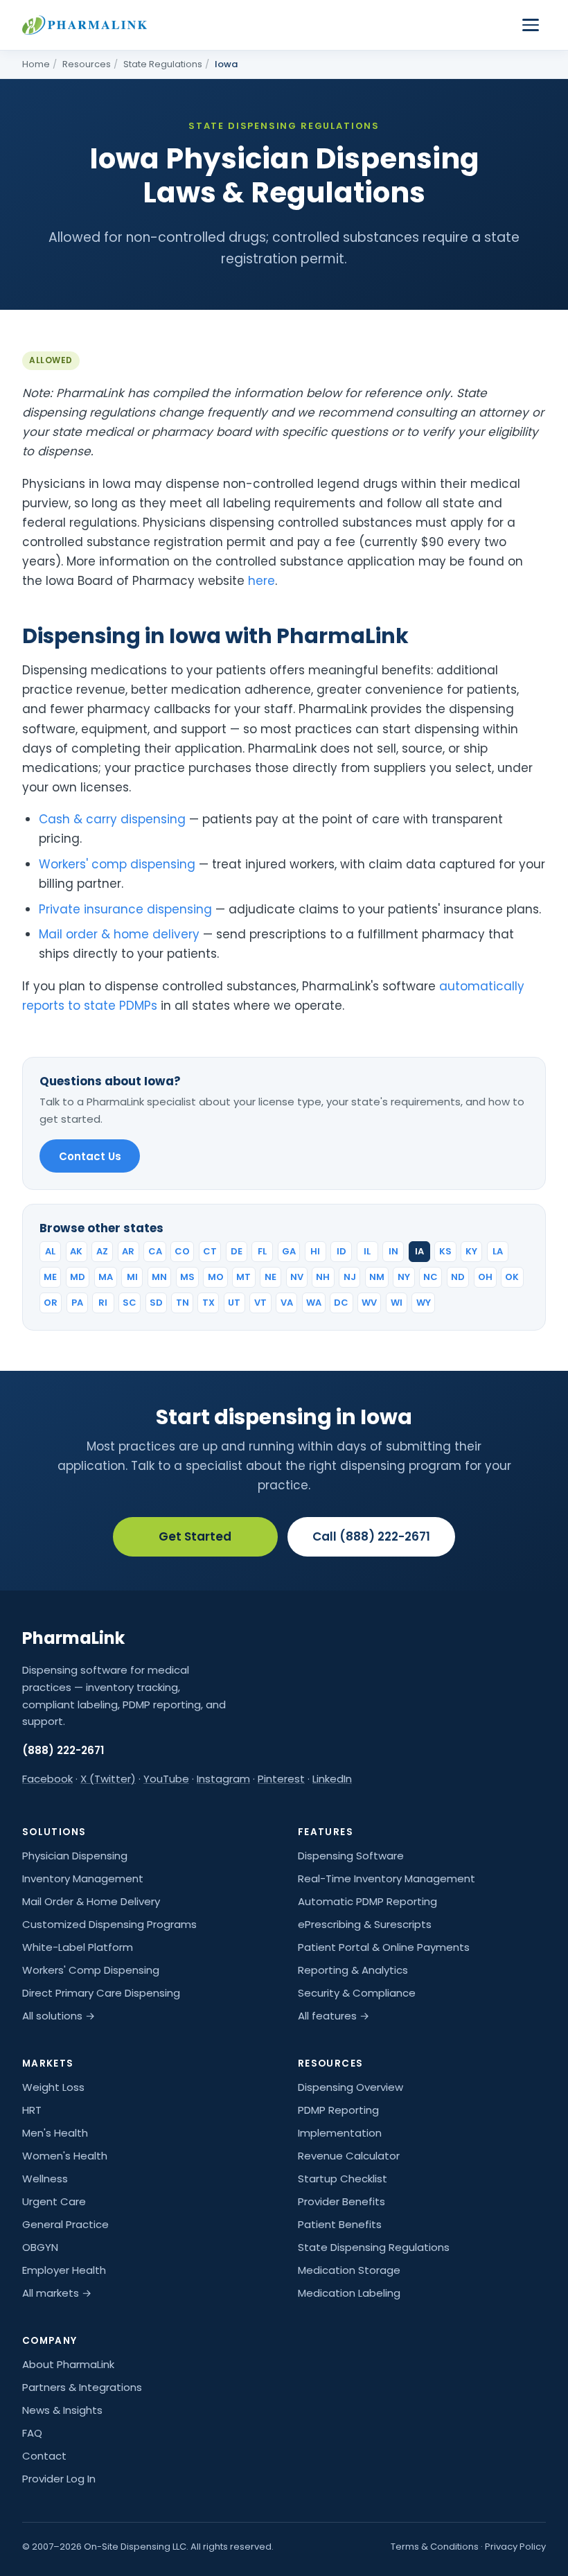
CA (155, 1251)
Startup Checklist (343, 2179)
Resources (87, 64)
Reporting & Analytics (353, 1970)
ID (341, 1251)
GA (289, 1251)
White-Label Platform (78, 1947)
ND (458, 1277)
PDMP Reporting (338, 2110)
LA (498, 1251)
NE (270, 1277)
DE (237, 1251)
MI (132, 1277)
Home (36, 64)
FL (262, 1251)
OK (512, 1277)
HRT (32, 2110)
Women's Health (65, 2156)
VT (260, 1303)
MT (243, 1277)
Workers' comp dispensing (117, 864)
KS (445, 1251)
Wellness (45, 2179)
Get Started (195, 1536)
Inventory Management (83, 1878)
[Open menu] (531, 25)
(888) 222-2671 (63, 1750)
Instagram (223, 1779)
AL (50, 1251)
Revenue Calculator (349, 2156)
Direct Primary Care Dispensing (101, 1993)
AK (76, 1251)
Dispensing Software (351, 1856)
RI (103, 1303)
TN (183, 1303)
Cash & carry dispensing (112, 819)
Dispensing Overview (350, 2087)
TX (208, 1303)
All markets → (57, 2293)
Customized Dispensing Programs (109, 1924)
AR (128, 1251)
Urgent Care (54, 2201)
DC (341, 1303)
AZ (102, 1251)
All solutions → (59, 2016)
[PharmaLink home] (85, 25)
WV (369, 1303)
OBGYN (40, 2247)
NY (404, 1277)
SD (156, 1303)
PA (77, 1303)
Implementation (340, 2133)
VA (287, 1303)
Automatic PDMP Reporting (367, 1901)
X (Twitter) (108, 1779)
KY (471, 1251)
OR (51, 1303)
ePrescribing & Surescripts (365, 1924)
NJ (350, 1277)
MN (159, 1277)
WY (424, 1303)
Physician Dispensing (75, 1856)
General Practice (65, 2224)
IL (367, 1251)
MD (78, 1277)
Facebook (47, 1779)
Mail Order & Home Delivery (91, 1901)
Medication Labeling (349, 2293)
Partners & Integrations (82, 2387)
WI (397, 1303)
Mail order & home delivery (119, 934)
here (261, 581)
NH (323, 1277)
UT (234, 1303)
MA (106, 1277)
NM (377, 1277)
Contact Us (90, 1156)
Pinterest (281, 1779)
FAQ (32, 2433)
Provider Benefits (341, 2201)
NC (431, 1277)
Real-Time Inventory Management (387, 1878)
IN (393, 1251)
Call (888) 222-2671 (371, 1536)
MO (216, 1277)
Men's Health (55, 2133)
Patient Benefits (340, 2224)
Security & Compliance (357, 1993)
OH (485, 1277)
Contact (44, 2456)
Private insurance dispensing (125, 909)
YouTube (166, 1779)
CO (182, 1251)
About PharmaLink (68, 2364)
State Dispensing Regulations (374, 2247)
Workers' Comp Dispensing (91, 1970)
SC (130, 1303)
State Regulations (163, 64)
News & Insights (62, 2410)
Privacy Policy (515, 2547)
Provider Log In (59, 2479)
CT (210, 1251)
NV (297, 1277)
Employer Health (64, 2270)
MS (187, 1277)
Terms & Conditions (435, 2547)
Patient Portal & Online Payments (384, 1947)
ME (50, 1277)
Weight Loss (53, 2087)
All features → (334, 2016)
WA (314, 1303)
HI (315, 1251)
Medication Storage (349, 2270)
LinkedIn (332, 1779)
